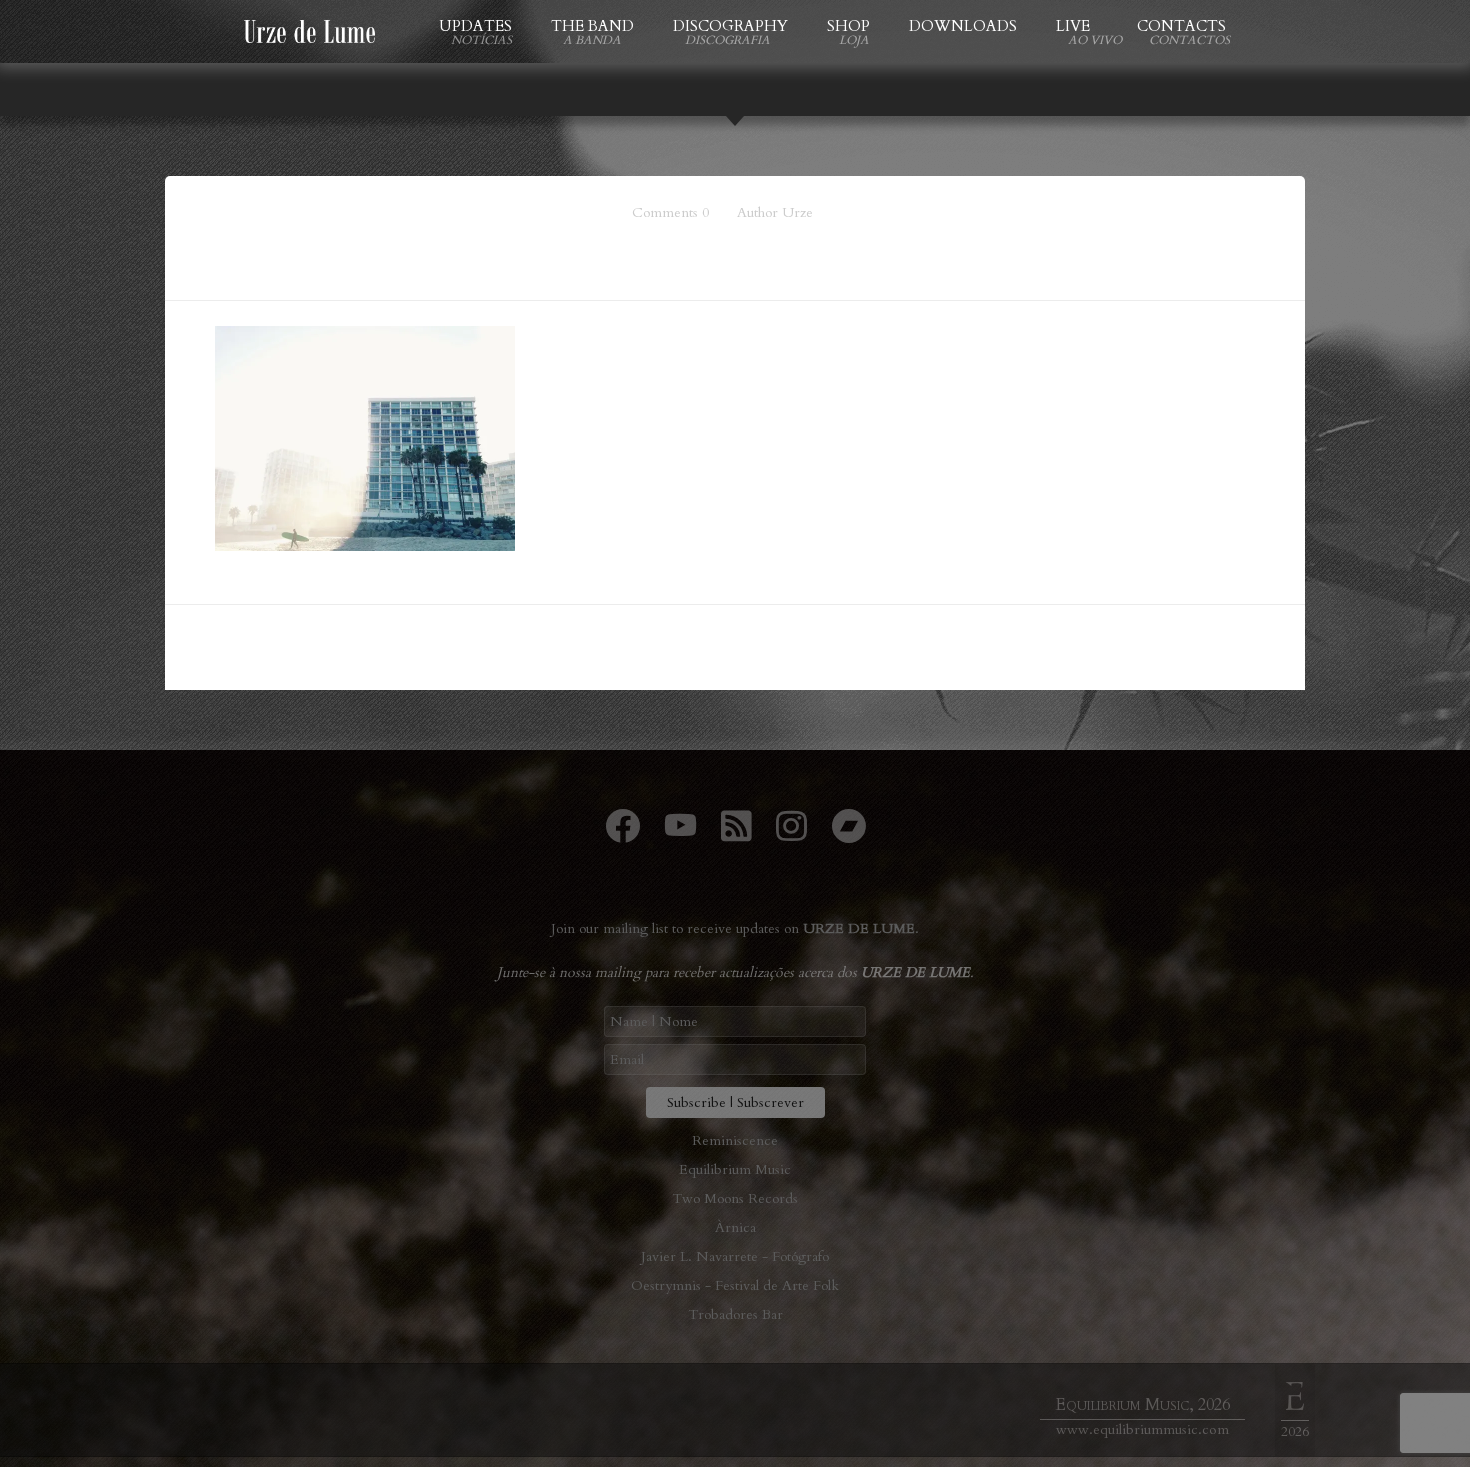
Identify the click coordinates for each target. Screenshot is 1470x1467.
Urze (797, 212)
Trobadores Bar (735, 1314)
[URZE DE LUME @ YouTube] (680, 834)
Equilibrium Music (735, 1169)
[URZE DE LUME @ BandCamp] (848, 834)
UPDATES (475, 26)
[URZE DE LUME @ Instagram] (791, 834)
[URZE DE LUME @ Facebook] (622, 834)
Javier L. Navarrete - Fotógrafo (735, 1256)
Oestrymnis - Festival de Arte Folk (735, 1285)
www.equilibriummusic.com (1142, 1429)
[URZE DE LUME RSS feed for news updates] (736, 834)
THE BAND (592, 26)
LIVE (1077, 26)
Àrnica (735, 1227)
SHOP (848, 26)
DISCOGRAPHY (730, 26)
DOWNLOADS (963, 26)
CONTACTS (1181, 26)
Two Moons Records (735, 1198)
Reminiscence (735, 1140)
